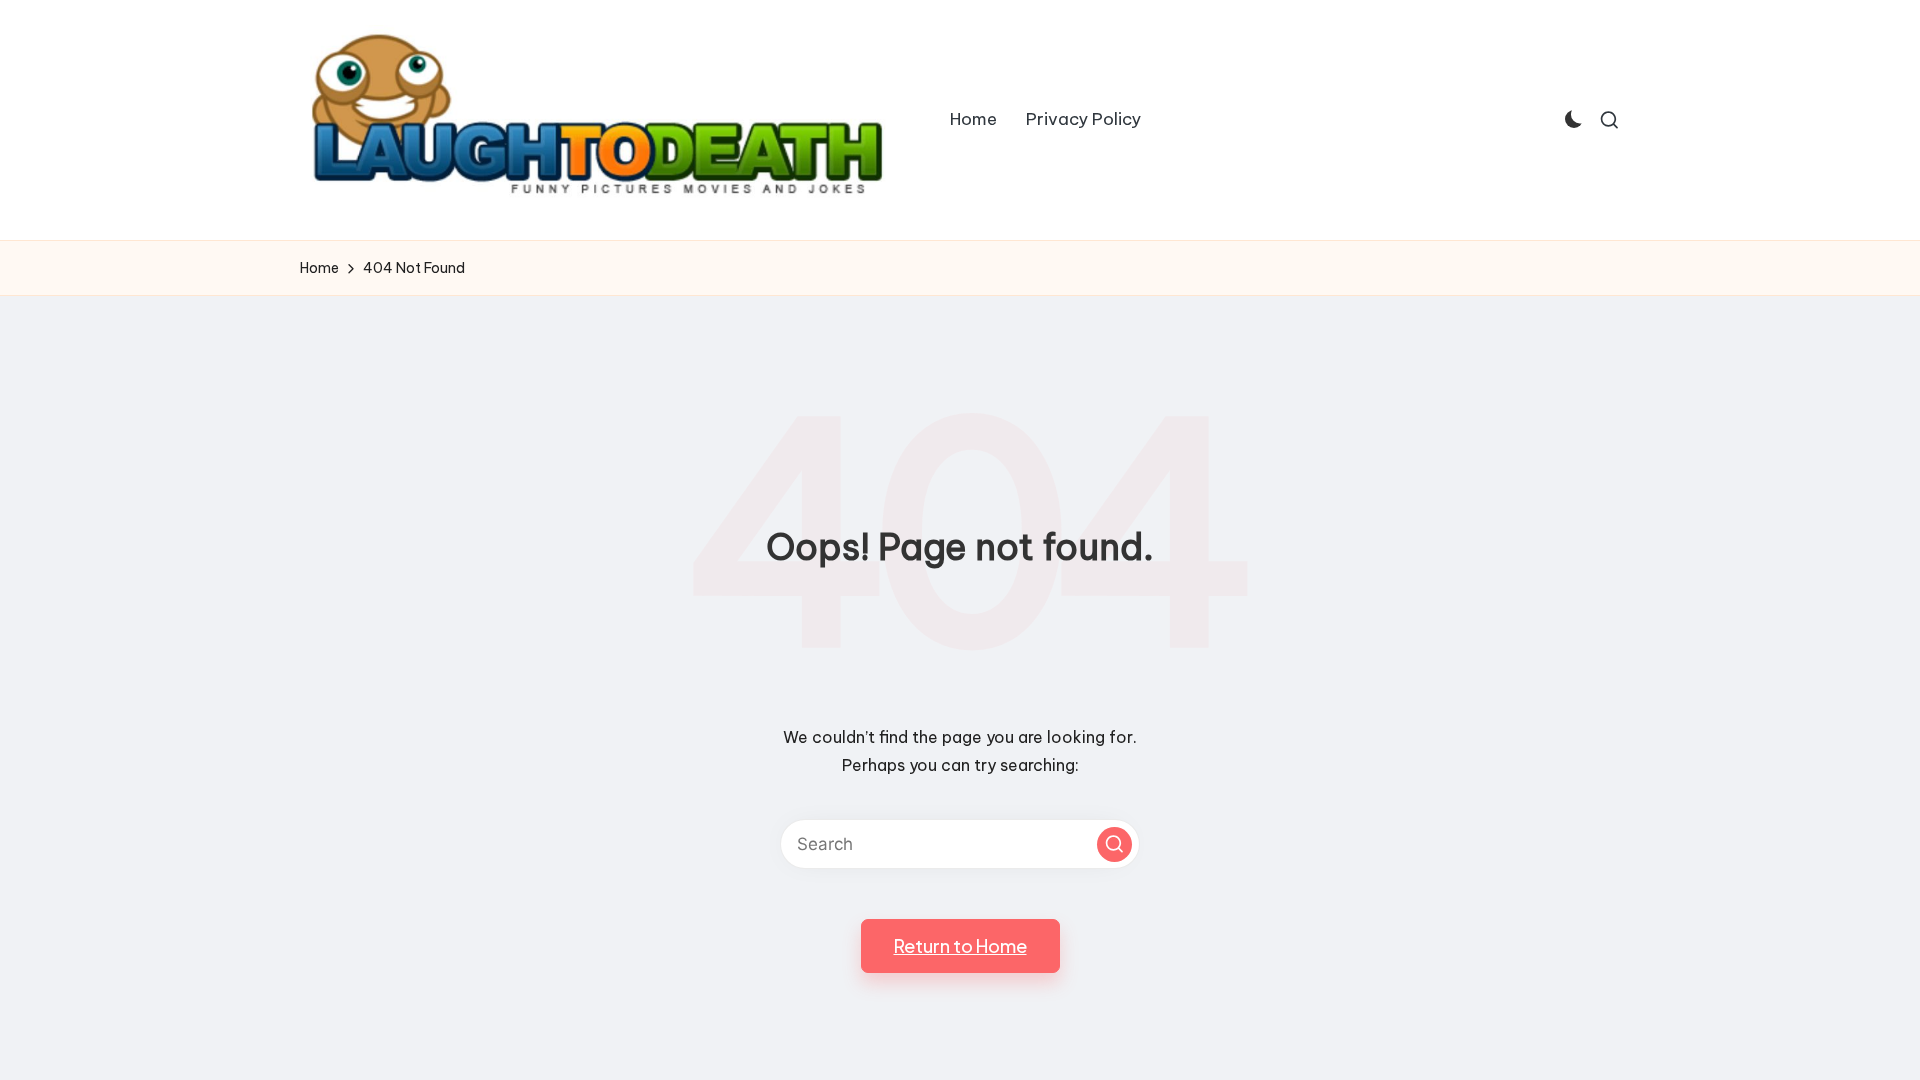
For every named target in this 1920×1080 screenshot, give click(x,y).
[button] (1114, 844)
